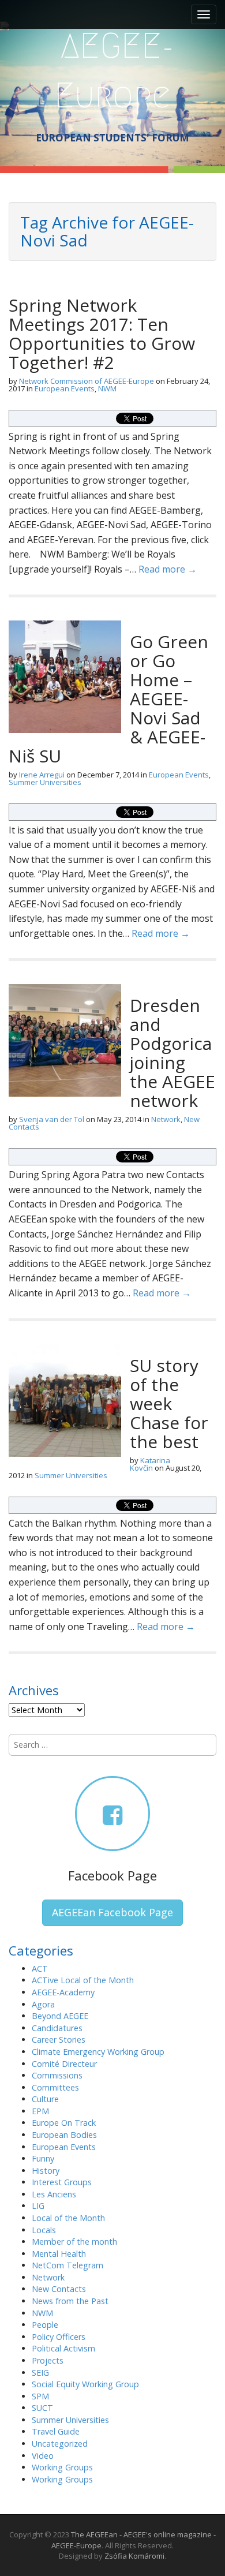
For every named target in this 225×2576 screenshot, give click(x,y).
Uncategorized (60, 2444)
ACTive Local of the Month (83, 1980)
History (46, 2171)
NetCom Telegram (67, 2265)
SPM (40, 2396)
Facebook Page (112, 1875)
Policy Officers (59, 2337)
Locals (44, 2230)
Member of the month (74, 2242)
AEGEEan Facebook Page (112, 1912)
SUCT (42, 2408)
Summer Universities (45, 782)
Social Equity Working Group (85, 2384)
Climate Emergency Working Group (98, 2052)
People (45, 2325)
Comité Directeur (64, 2064)
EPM (40, 2111)
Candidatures (57, 2028)
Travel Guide (56, 2431)
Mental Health (59, 2254)
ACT (40, 1969)
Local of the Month (68, 2218)
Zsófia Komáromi (134, 2556)
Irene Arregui (42, 775)
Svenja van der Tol (52, 1119)
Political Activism (63, 2348)
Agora (43, 2004)
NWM (107, 388)
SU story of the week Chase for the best (169, 1403)
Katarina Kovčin (150, 1464)
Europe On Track (64, 2123)
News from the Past (70, 2301)
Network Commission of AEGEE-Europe (87, 381)
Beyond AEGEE (60, 2016)
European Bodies (64, 2135)
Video (43, 2456)
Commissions (57, 2075)
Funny (43, 2158)
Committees (55, 2087)
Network (166, 1119)
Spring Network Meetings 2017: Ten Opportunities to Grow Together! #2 (102, 334)
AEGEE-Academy (63, 1992)
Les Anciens (54, 2194)
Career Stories (59, 2040)
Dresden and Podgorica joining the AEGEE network (172, 1053)
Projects (48, 2360)
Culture (45, 2099)
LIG (38, 2206)
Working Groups (62, 2467)
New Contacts (59, 2289)
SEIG (40, 2373)
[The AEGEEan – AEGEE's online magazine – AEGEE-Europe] (112, 69)
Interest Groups (62, 2182)
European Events (65, 388)
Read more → (168, 569)
